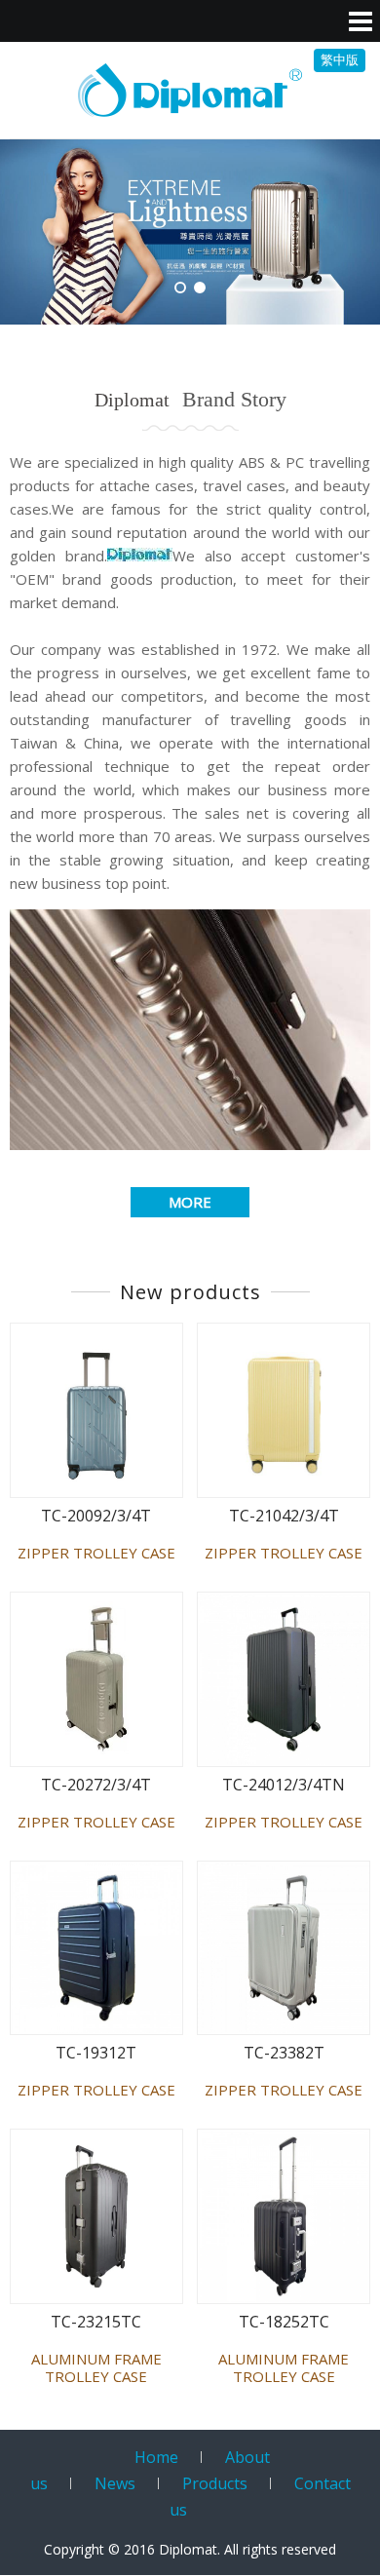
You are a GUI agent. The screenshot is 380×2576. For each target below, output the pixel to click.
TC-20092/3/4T (96, 1516)
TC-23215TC (96, 2322)
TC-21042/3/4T (284, 1516)
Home (156, 2457)
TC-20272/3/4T (96, 1785)
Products (215, 2483)
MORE (190, 1202)
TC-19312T (96, 2053)
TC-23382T (284, 2053)
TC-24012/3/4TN (284, 1785)
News (115, 2483)
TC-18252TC (284, 2322)
